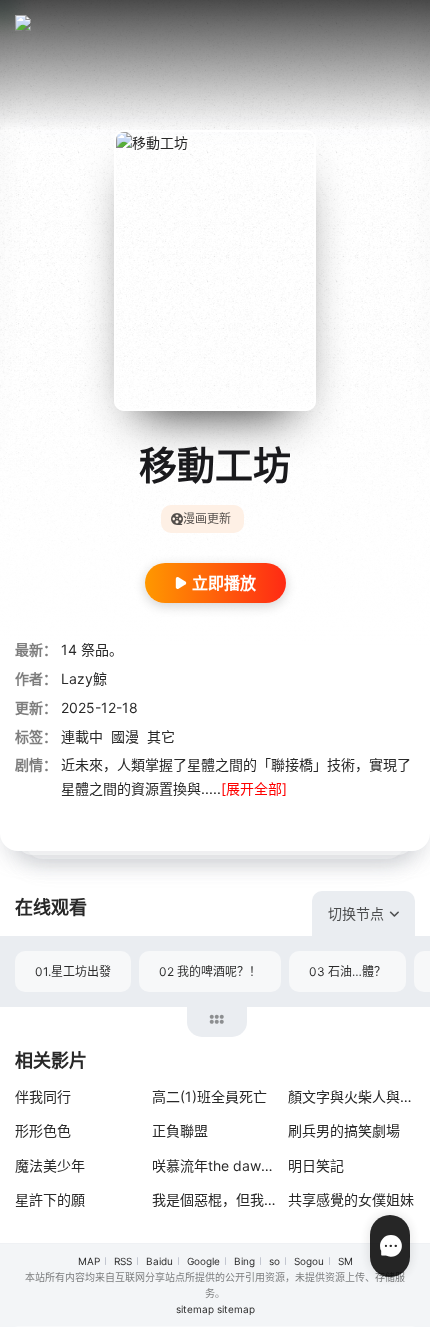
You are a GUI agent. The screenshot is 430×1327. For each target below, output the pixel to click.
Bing (244, 1261)
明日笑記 (316, 1165)
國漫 (125, 736)
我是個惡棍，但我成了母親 (215, 1199)
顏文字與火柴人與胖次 (351, 1096)
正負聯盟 (180, 1130)
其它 (161, 736)
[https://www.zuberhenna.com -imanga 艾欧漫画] (30, 23)
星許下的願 (50, 1199)
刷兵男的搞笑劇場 (344, 1130)
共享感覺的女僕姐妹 (351, 1199)
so (274, 1261)
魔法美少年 (50, 1165)
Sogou (309, 1261)
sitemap (195, 1309)
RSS (123, 1261)
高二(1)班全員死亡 (209, 1096)
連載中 (82, 736)
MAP (89, 1261)
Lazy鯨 (84, 678)
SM (345, 1261)
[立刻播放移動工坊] (215, 270)
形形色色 (43, 1130)
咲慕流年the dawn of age (215, 1165)
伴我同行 (43, 1096)
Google (203, 1261)
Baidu (159, 1261)
